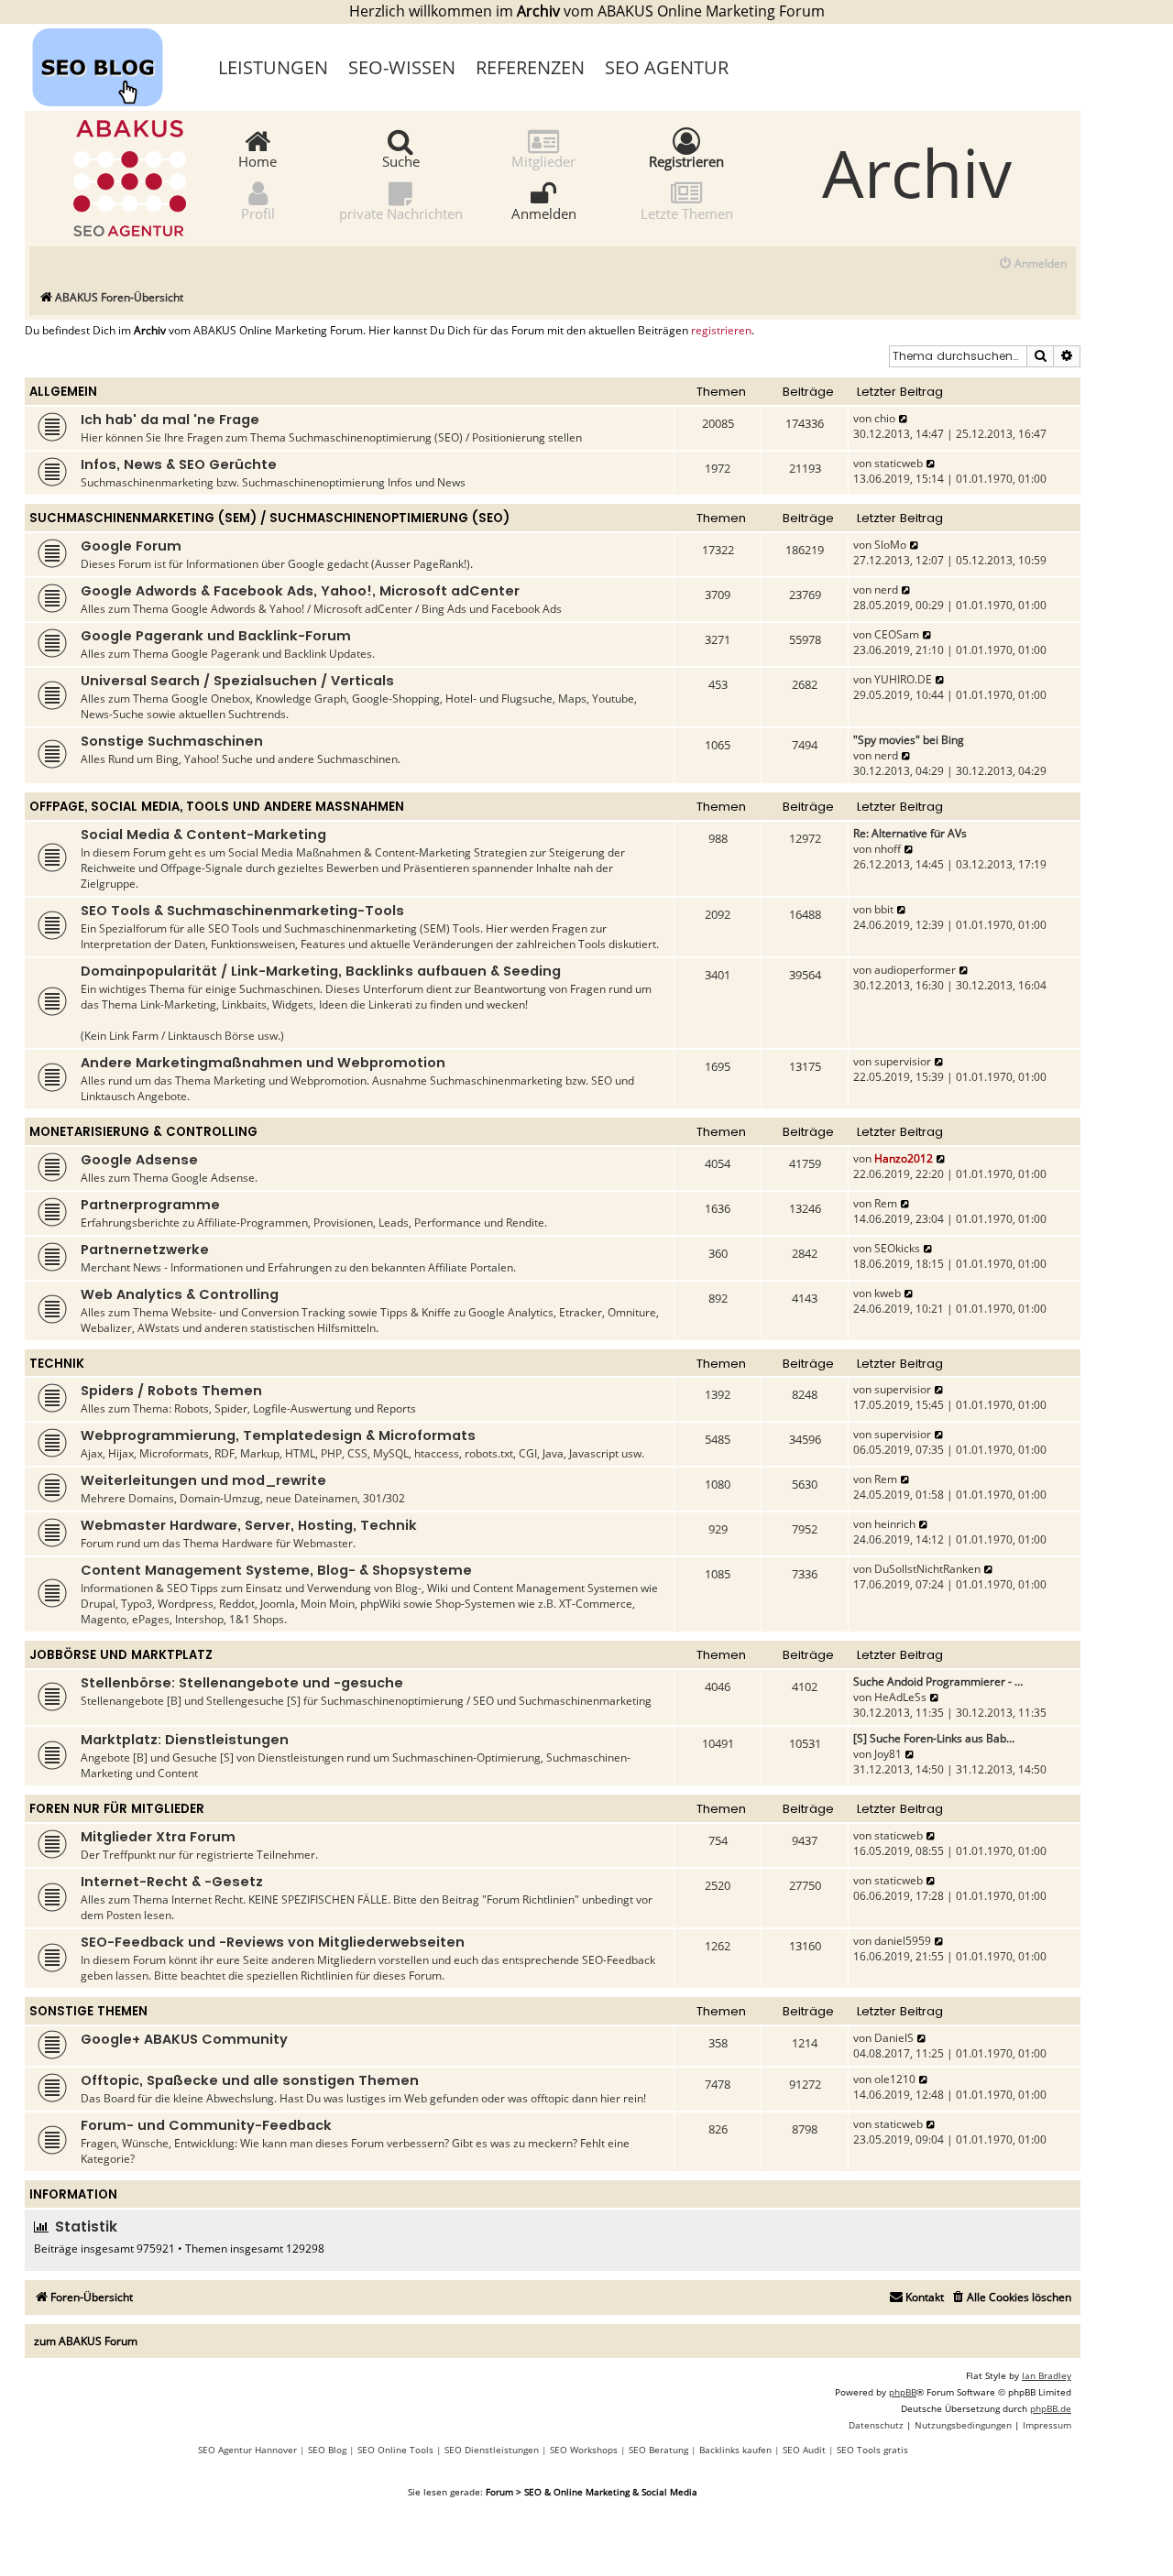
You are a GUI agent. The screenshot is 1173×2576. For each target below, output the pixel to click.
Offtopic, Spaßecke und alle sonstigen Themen (250, 2080)
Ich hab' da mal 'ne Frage (170, 420)
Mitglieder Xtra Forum (158, 1837)
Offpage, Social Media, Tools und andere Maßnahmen (217, 807)
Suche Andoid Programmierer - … (938, 1681)
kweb (888, 1293)
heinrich (895, 1524)
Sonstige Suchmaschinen (172, 741)
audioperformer (915, 970)
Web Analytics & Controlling (180, 1294)
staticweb (899, 463)
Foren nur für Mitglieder (117, 1809)
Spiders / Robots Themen (171, 1391)
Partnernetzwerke (145, 1250)
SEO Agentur (667, 67)
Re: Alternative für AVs (910, 833)
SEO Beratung (658, 2450)
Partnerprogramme (150, 1205)
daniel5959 (903, 1941)
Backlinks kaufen (735, 2450)
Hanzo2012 (904, 1158)
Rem (886, 1203)
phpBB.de (1051, 2408)
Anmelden (544, 213)
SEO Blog (327, 2450)
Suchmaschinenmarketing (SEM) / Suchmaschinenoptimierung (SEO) (269, 518)
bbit (884, 909)
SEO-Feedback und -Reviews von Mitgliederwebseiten (273, 1942)
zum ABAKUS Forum (86, 2341)
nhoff (888, 849)
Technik (57, 1364)
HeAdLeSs (900, 1697)
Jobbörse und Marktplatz (121, 1655)
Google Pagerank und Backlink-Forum (216, 636)
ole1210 (895, 2079)
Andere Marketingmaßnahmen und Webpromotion (263, 1063)
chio (885, 418)
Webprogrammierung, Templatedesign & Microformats (278, 1435)
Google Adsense (139, 1160)
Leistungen (273, 67)
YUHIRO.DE (903, 679)
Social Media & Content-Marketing (203, 835)
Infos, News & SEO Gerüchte (179, 464)
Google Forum (131, 546)
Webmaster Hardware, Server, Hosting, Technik (249, 1525)
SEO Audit (804, 2450)
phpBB (903, 2392)
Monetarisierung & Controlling (143, 1132)
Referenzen (530, 67)
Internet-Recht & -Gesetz (172, 1882)
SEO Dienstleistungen (492, 2450)
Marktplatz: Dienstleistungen (185, 1740)
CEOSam (897, 634)
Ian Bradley (1047, 2375)
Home (258, 160)
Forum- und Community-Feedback (206, 2125)
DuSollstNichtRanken (927, 1569)
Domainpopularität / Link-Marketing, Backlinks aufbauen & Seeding (321, 971)
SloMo (890, 545)
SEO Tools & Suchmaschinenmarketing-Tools (242, 911)
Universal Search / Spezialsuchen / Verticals (237, 681)
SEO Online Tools (395, 2450)
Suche (401, 160)
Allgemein (63, 392)
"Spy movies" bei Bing (909, 740)
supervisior (903, 1061)
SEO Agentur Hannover (247, 2450)
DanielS (894, 2038)
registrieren (721, 331)
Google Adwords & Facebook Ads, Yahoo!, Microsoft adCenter (300, 591)
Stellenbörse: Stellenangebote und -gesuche (242, 1683)
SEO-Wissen (402, 67)
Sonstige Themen (88, 2011)
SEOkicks (897, 1248)
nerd (886, 589)
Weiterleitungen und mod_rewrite (203, 1480)
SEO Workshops (584, 2450)
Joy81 (888, 1754)
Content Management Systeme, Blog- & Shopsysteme (276, 1570)
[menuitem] (1032, 264)
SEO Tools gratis (872, 2450)
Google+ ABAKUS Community (184, 2039)
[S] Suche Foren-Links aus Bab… (934, 1738)
